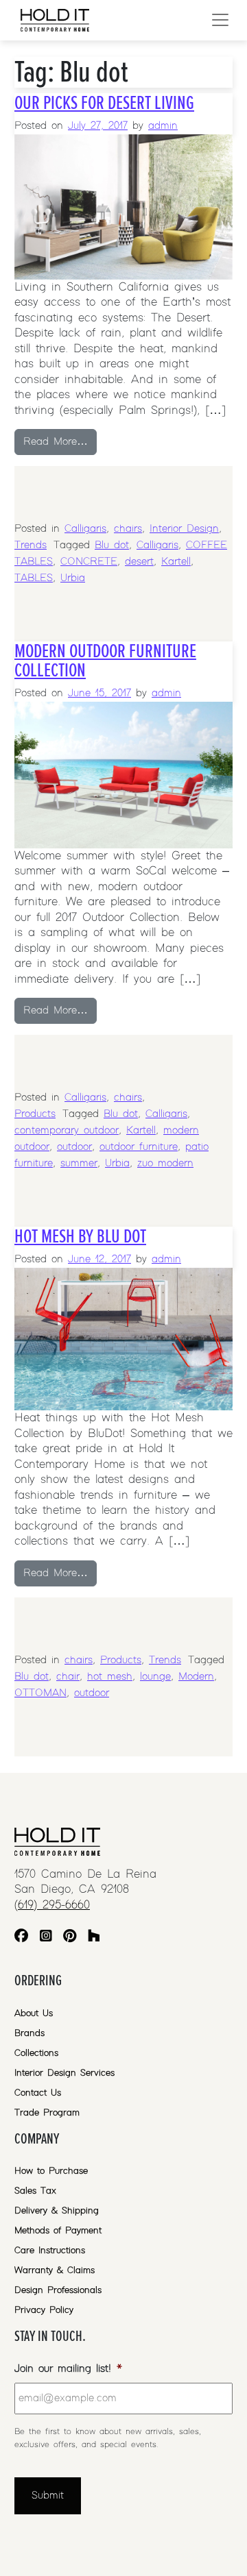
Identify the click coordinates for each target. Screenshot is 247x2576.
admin (163, 126)
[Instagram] (46, 1938)
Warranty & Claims (55, 2270)
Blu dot (112, 545)
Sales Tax (35, 2191)
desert (139, 562)
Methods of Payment (58, 2231)
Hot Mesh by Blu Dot (80, 1236)
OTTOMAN (40, 1693)
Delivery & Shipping (57, 2211)
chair (68, 1677)
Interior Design (184, 529)
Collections (36, 2053)
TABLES (34, 578)
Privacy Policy (44, 2310)
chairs (128, 529)
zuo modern (165, 1163)
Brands (30, 2033)
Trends (31, 545)
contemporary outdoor (67, 1130)
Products (35, 1114)
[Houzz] (94, 1938)
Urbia (73, 578)
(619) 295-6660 (52, 1905)
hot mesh (110, 1677)
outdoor (74, 1147)
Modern (196, 1677)
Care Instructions (50, 2250)
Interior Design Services (64, 2073)
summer (79, 1163)
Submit (48, 2495)
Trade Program (47, 2113)
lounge (155, 1677)
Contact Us (38, 2093)
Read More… (60, 441)
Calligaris (85, 529)
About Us (34, 2013)
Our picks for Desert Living (104, 103)
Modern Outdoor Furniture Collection (105, 661)
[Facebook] (21, 1938)
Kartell (176, 562)
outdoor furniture (139, 1147)
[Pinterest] (70, 1938)
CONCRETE (89, 562)
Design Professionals (58, 2290)
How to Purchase (51, 2171)
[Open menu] (220, 20)
